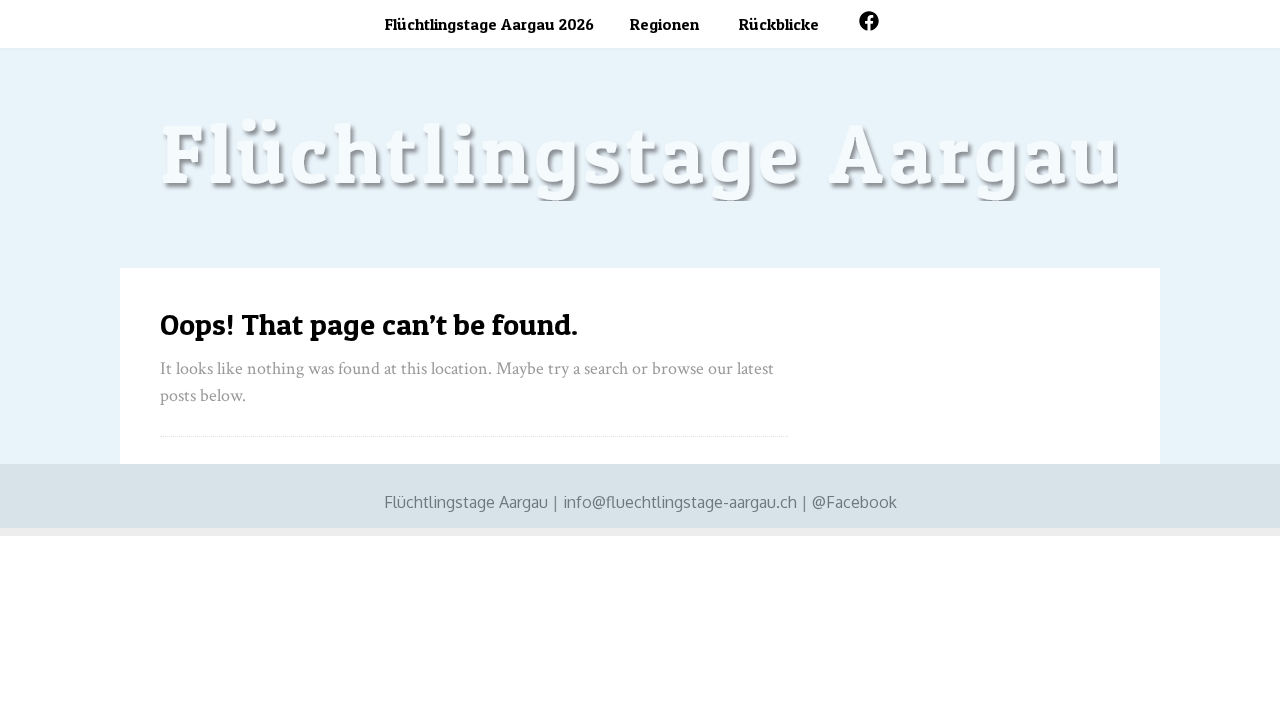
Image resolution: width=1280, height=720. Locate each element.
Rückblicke (779, 24)
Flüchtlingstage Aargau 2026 (489, 24)
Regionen (664, 24)
